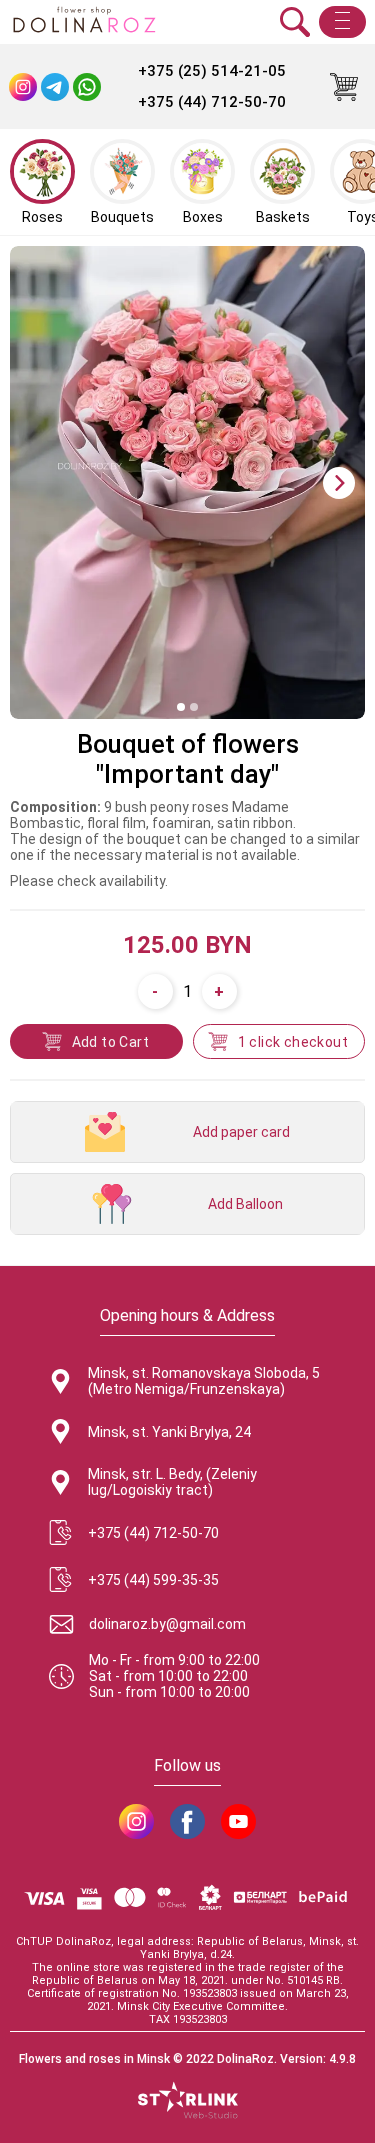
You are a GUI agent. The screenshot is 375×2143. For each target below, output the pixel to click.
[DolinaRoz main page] (84, 22)
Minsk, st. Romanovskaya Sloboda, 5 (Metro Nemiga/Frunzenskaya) (204, 1381)
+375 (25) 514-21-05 (212, 71)
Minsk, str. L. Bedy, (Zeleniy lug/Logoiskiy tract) (172, 1482)
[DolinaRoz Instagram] (136, 1821)
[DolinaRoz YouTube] (238, 1821)
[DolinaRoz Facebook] (187, 1821)
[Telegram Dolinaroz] (55, 87)
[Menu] (342, 22)
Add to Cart (110, 1042)
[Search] (295, 22)
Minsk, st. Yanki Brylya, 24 (169, 1432)
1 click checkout (293, 1042)
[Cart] (344, 87)
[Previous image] (36, 483)
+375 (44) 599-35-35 (153, 1580)
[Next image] (339, 483)
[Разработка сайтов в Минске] (188, 2102)
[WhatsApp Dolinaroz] (87, 87)
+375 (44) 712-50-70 (212, 102)
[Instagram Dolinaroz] (23, 87)
